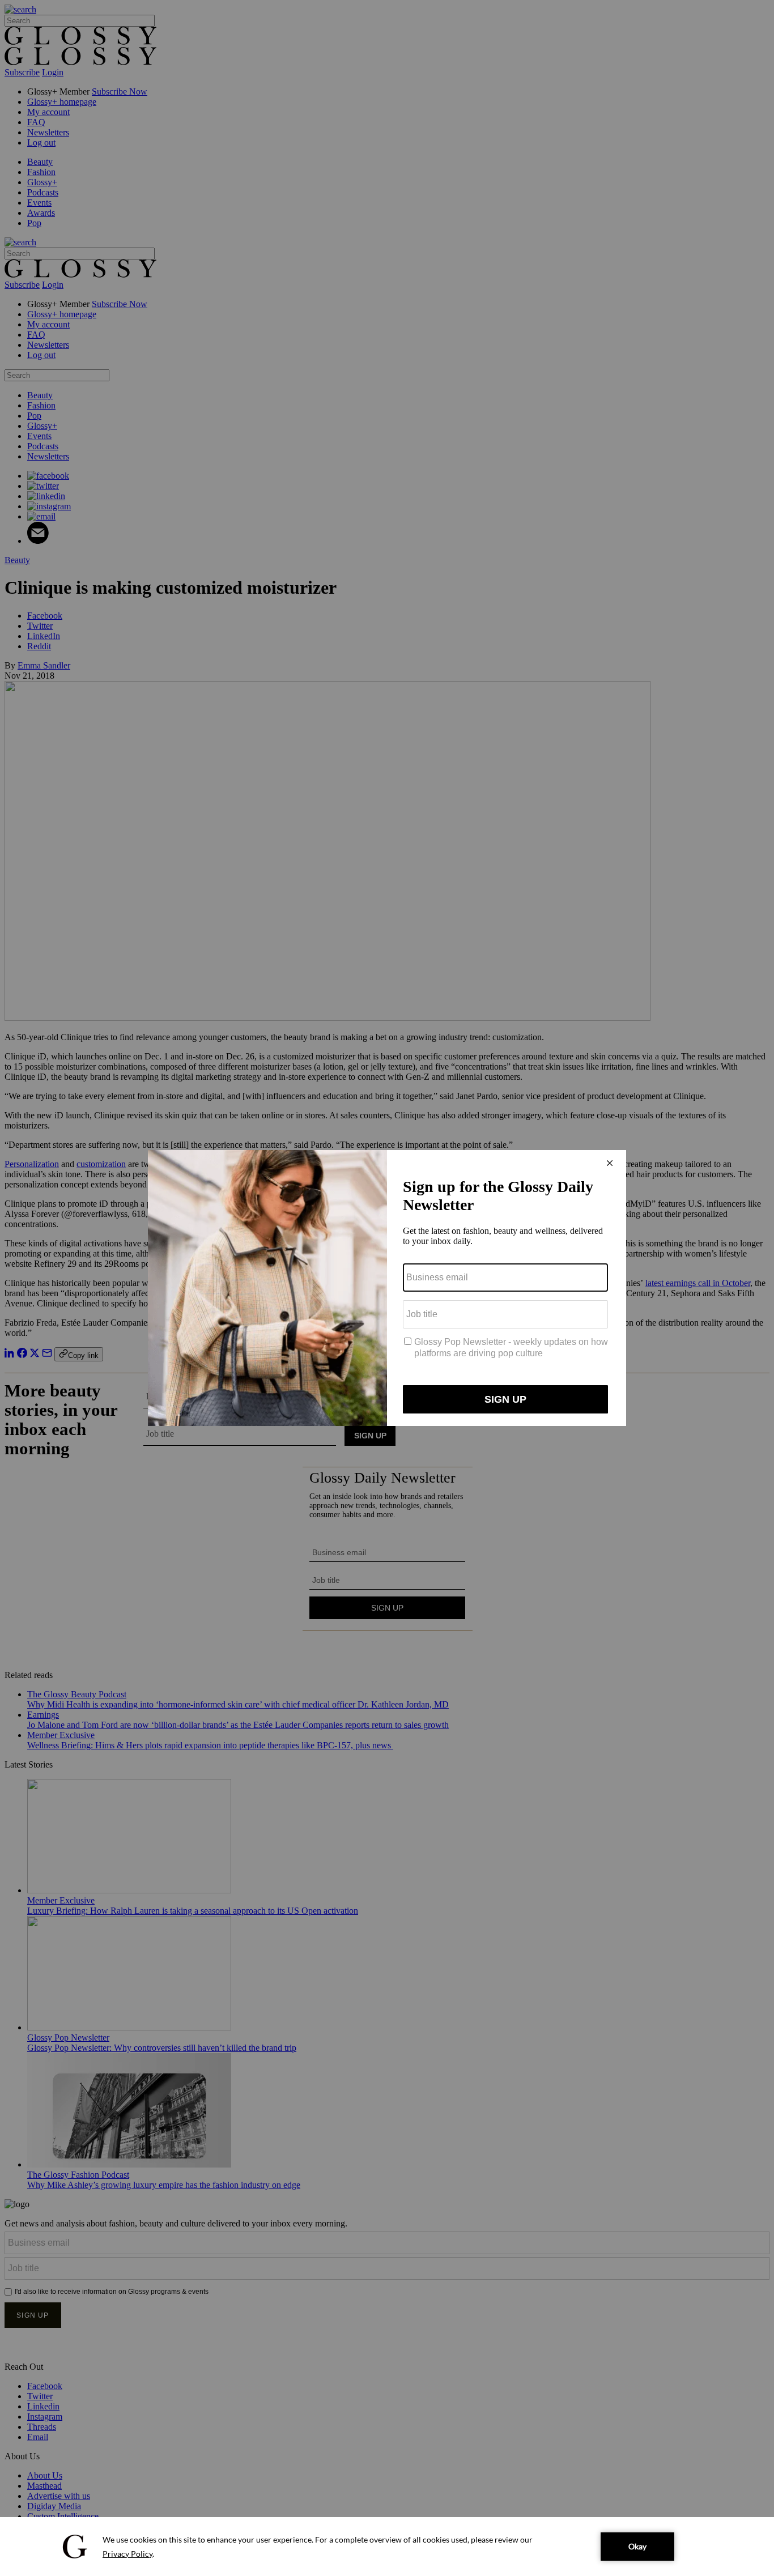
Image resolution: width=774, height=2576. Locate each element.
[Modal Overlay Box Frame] (387, 1288)
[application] (387, 2547)
